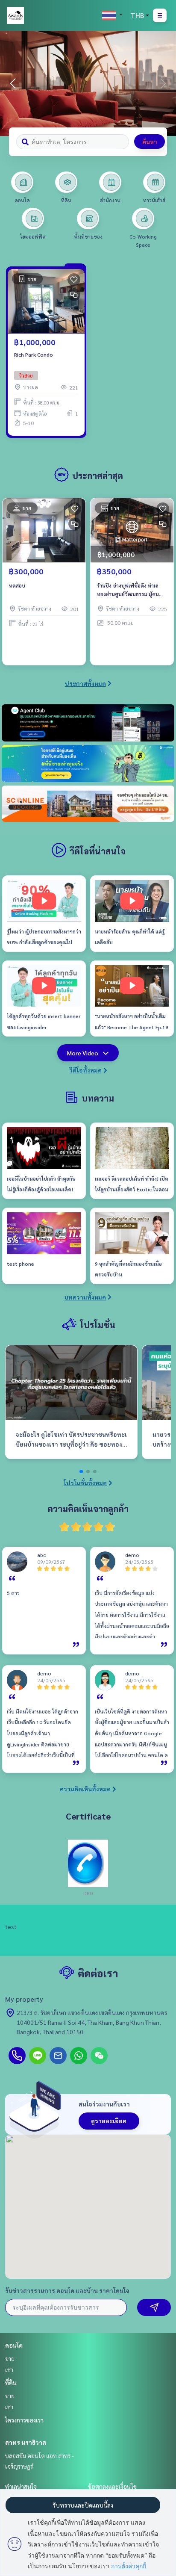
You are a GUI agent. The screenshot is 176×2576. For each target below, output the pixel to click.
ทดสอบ (17, 585)
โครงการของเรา (24, 2420)
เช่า (9, 2369)
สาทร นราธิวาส (26, 2442)
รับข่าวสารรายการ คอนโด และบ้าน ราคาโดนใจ (67, 2290)
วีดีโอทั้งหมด (85, 1070)
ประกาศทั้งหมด (85, 683)
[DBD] (88, 1863)
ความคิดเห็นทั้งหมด (85, 1789)
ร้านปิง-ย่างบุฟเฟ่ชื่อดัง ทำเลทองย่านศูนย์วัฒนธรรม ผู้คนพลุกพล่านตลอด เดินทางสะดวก (132, 590)
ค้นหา (150, 142)
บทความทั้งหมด (85, 1297)
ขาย (10, 2358)
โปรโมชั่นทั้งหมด (85, 1483)
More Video (83, 1053)
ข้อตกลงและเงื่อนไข (112, 2486)
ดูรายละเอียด (109, 2121)
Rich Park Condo (34, 354)
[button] (163, 83)
